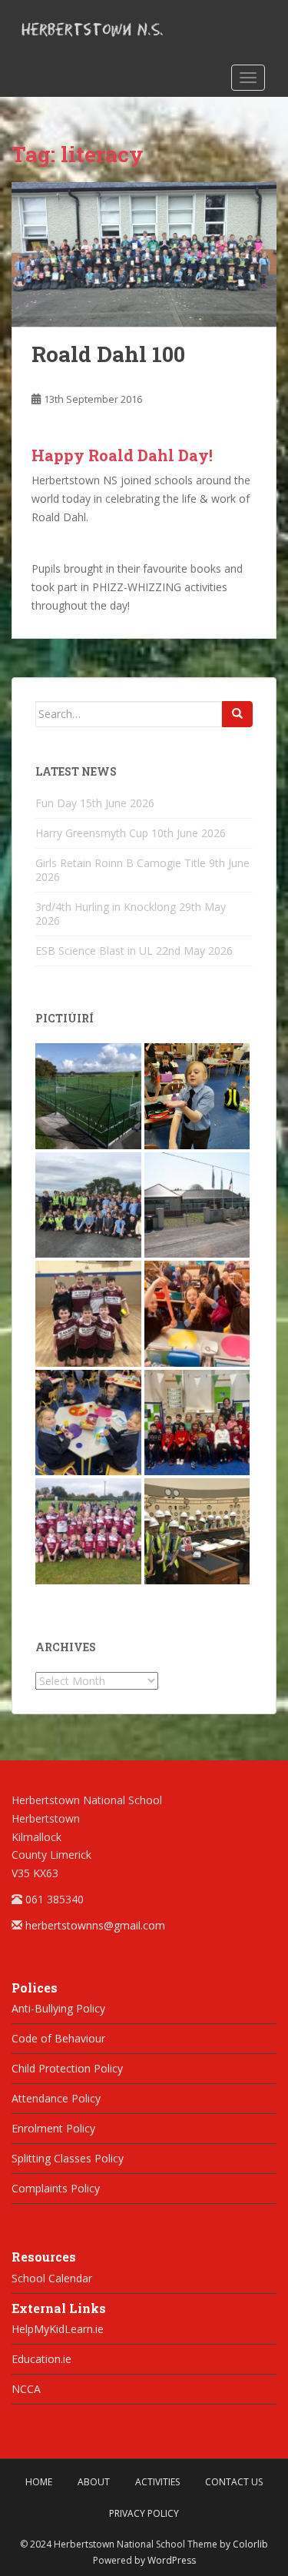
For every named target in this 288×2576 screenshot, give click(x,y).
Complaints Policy (56, 2188)
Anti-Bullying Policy (58, 2008)
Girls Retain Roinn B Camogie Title (121, 863)
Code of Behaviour (58, 2038)
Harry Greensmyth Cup (92, 833)
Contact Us (234, 2482)
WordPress (172, 2560)
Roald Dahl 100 (108, 354)
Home (39, 2482)
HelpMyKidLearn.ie (58, 2329)
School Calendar (52, 2278)
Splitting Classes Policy (68, 2158)
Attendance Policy (56, 2098)
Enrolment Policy (53, 2128)
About (94, 2482)
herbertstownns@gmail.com (95, 1925)
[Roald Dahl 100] (144, 255)
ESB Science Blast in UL (94, 951)
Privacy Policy (144, 2513)
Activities (157, 2482)
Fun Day (56, 803)
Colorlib (250, 2544)
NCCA (26, 2389)
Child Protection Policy (67, 2068)
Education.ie (41, 2359)
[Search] (237, 714)
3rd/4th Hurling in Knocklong (106, 907)
